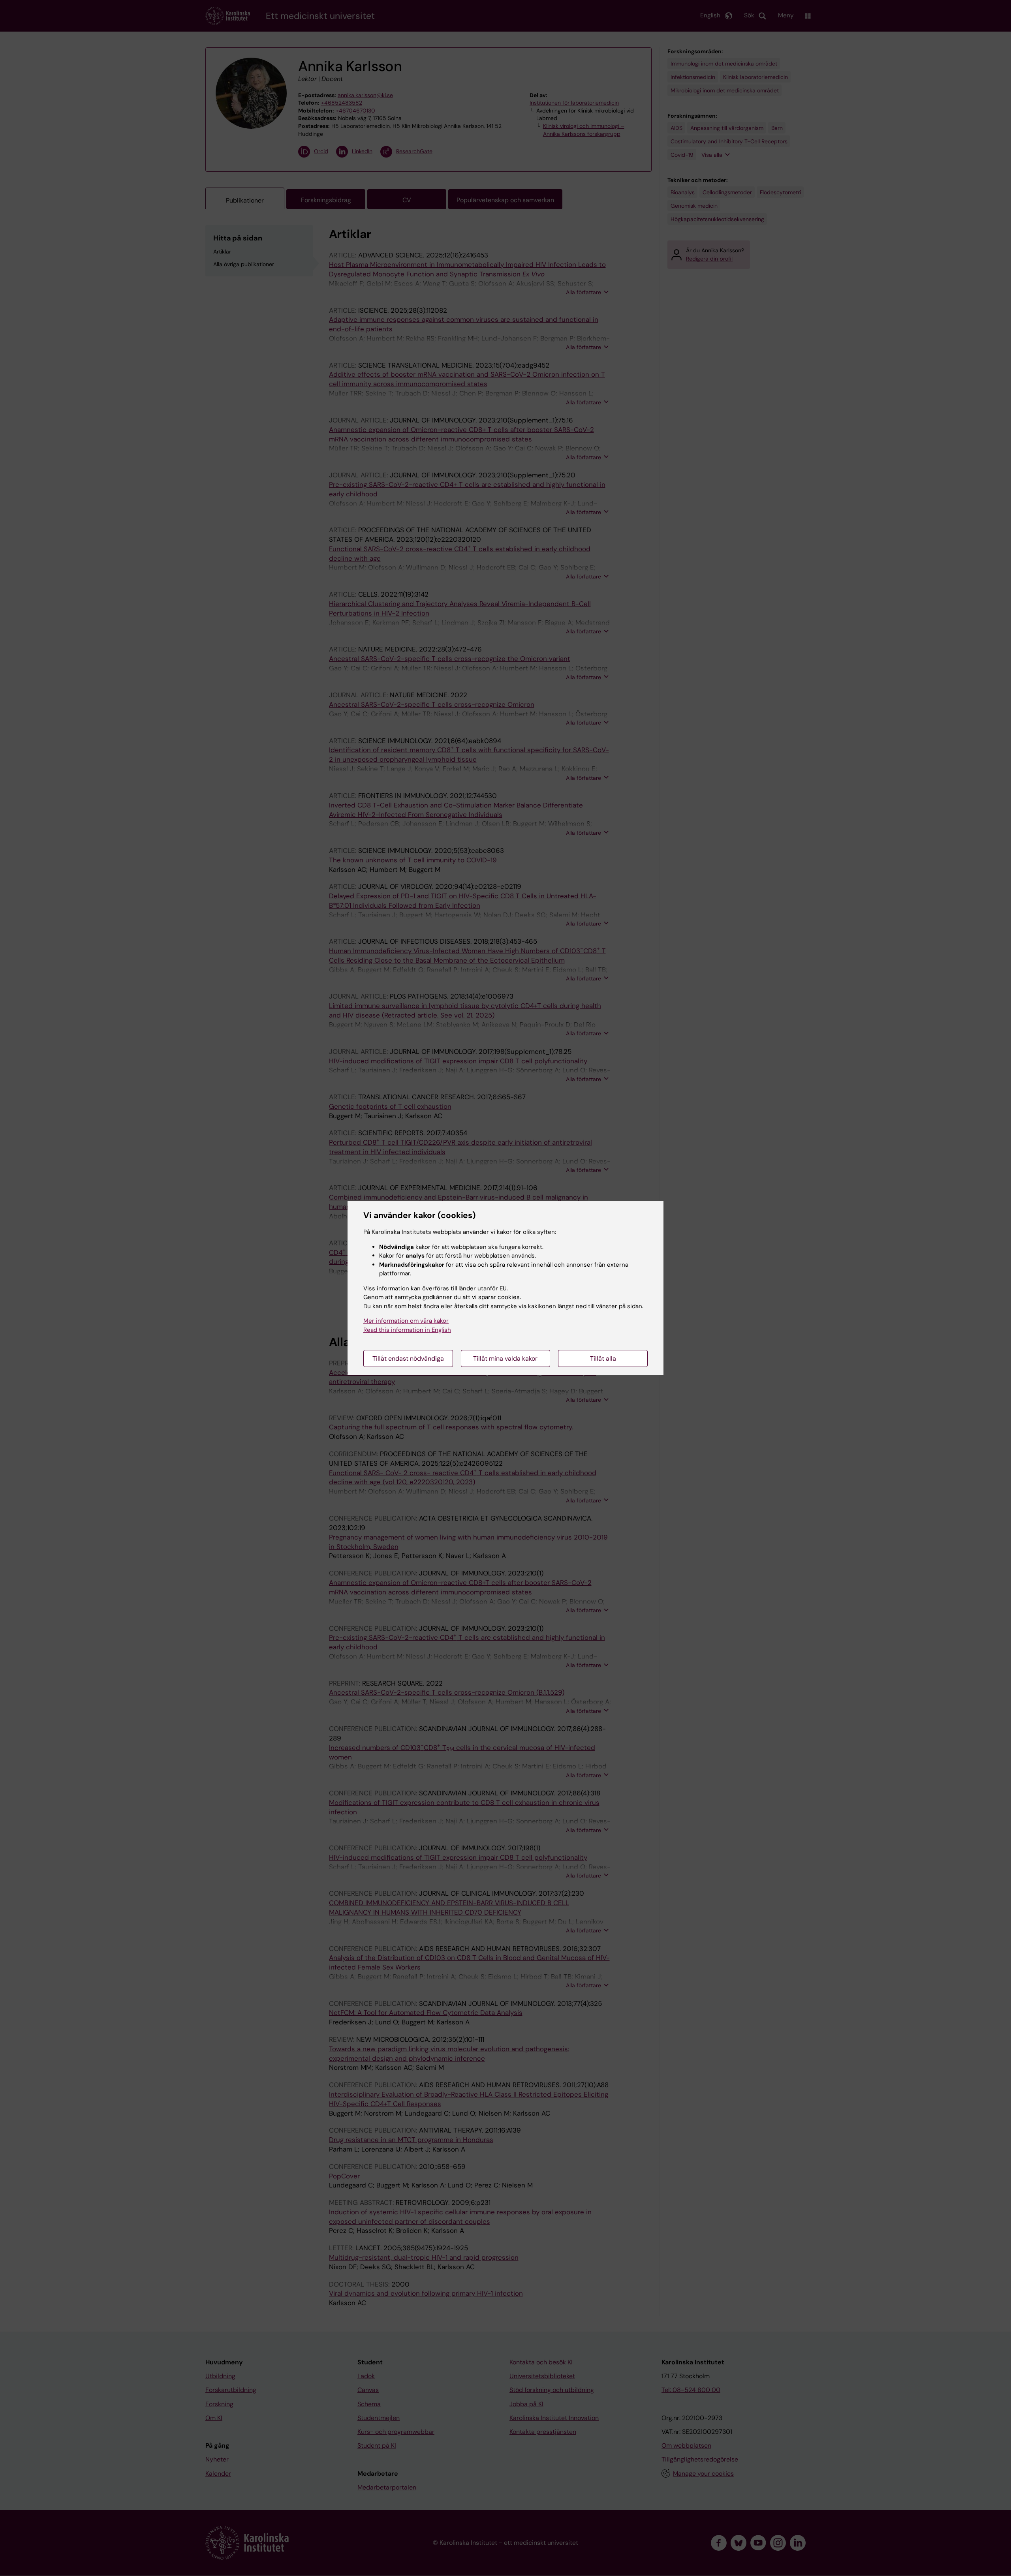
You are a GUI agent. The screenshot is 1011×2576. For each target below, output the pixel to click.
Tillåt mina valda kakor (505, 1358)
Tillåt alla (603, 1358)
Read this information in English (407, 1330)
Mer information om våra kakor (406, 1321)
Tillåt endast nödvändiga (408, 1358)
